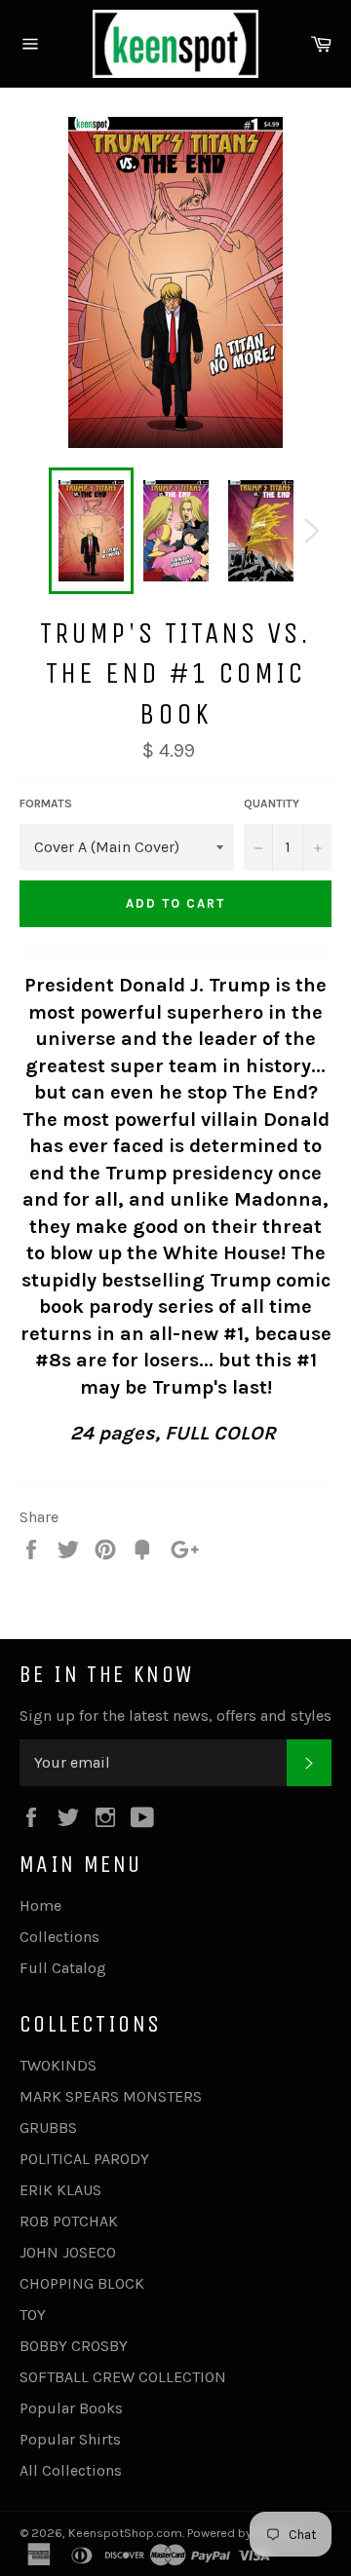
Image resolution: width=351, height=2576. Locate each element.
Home (40, 1905)
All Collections (71, 2470)
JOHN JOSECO (68, 2252)
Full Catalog (63, 1968)
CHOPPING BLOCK (82, 2283)
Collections (59, 1937)
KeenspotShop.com (125, 2533)
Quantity (272, 803)
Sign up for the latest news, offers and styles (175, 1716)
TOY (33, 2315)
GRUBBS (48, 2128)
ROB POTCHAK (69, 2221)
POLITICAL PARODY (84, 2159)
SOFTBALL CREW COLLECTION (123, 2377)
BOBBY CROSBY (74, 2346)
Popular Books (71, 2408)
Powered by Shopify (243, 2533)
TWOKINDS (58, 2065)
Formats (46, 803)
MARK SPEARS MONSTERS (111, 2096)
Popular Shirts (70, 2439)
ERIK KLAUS (60, 2190)
